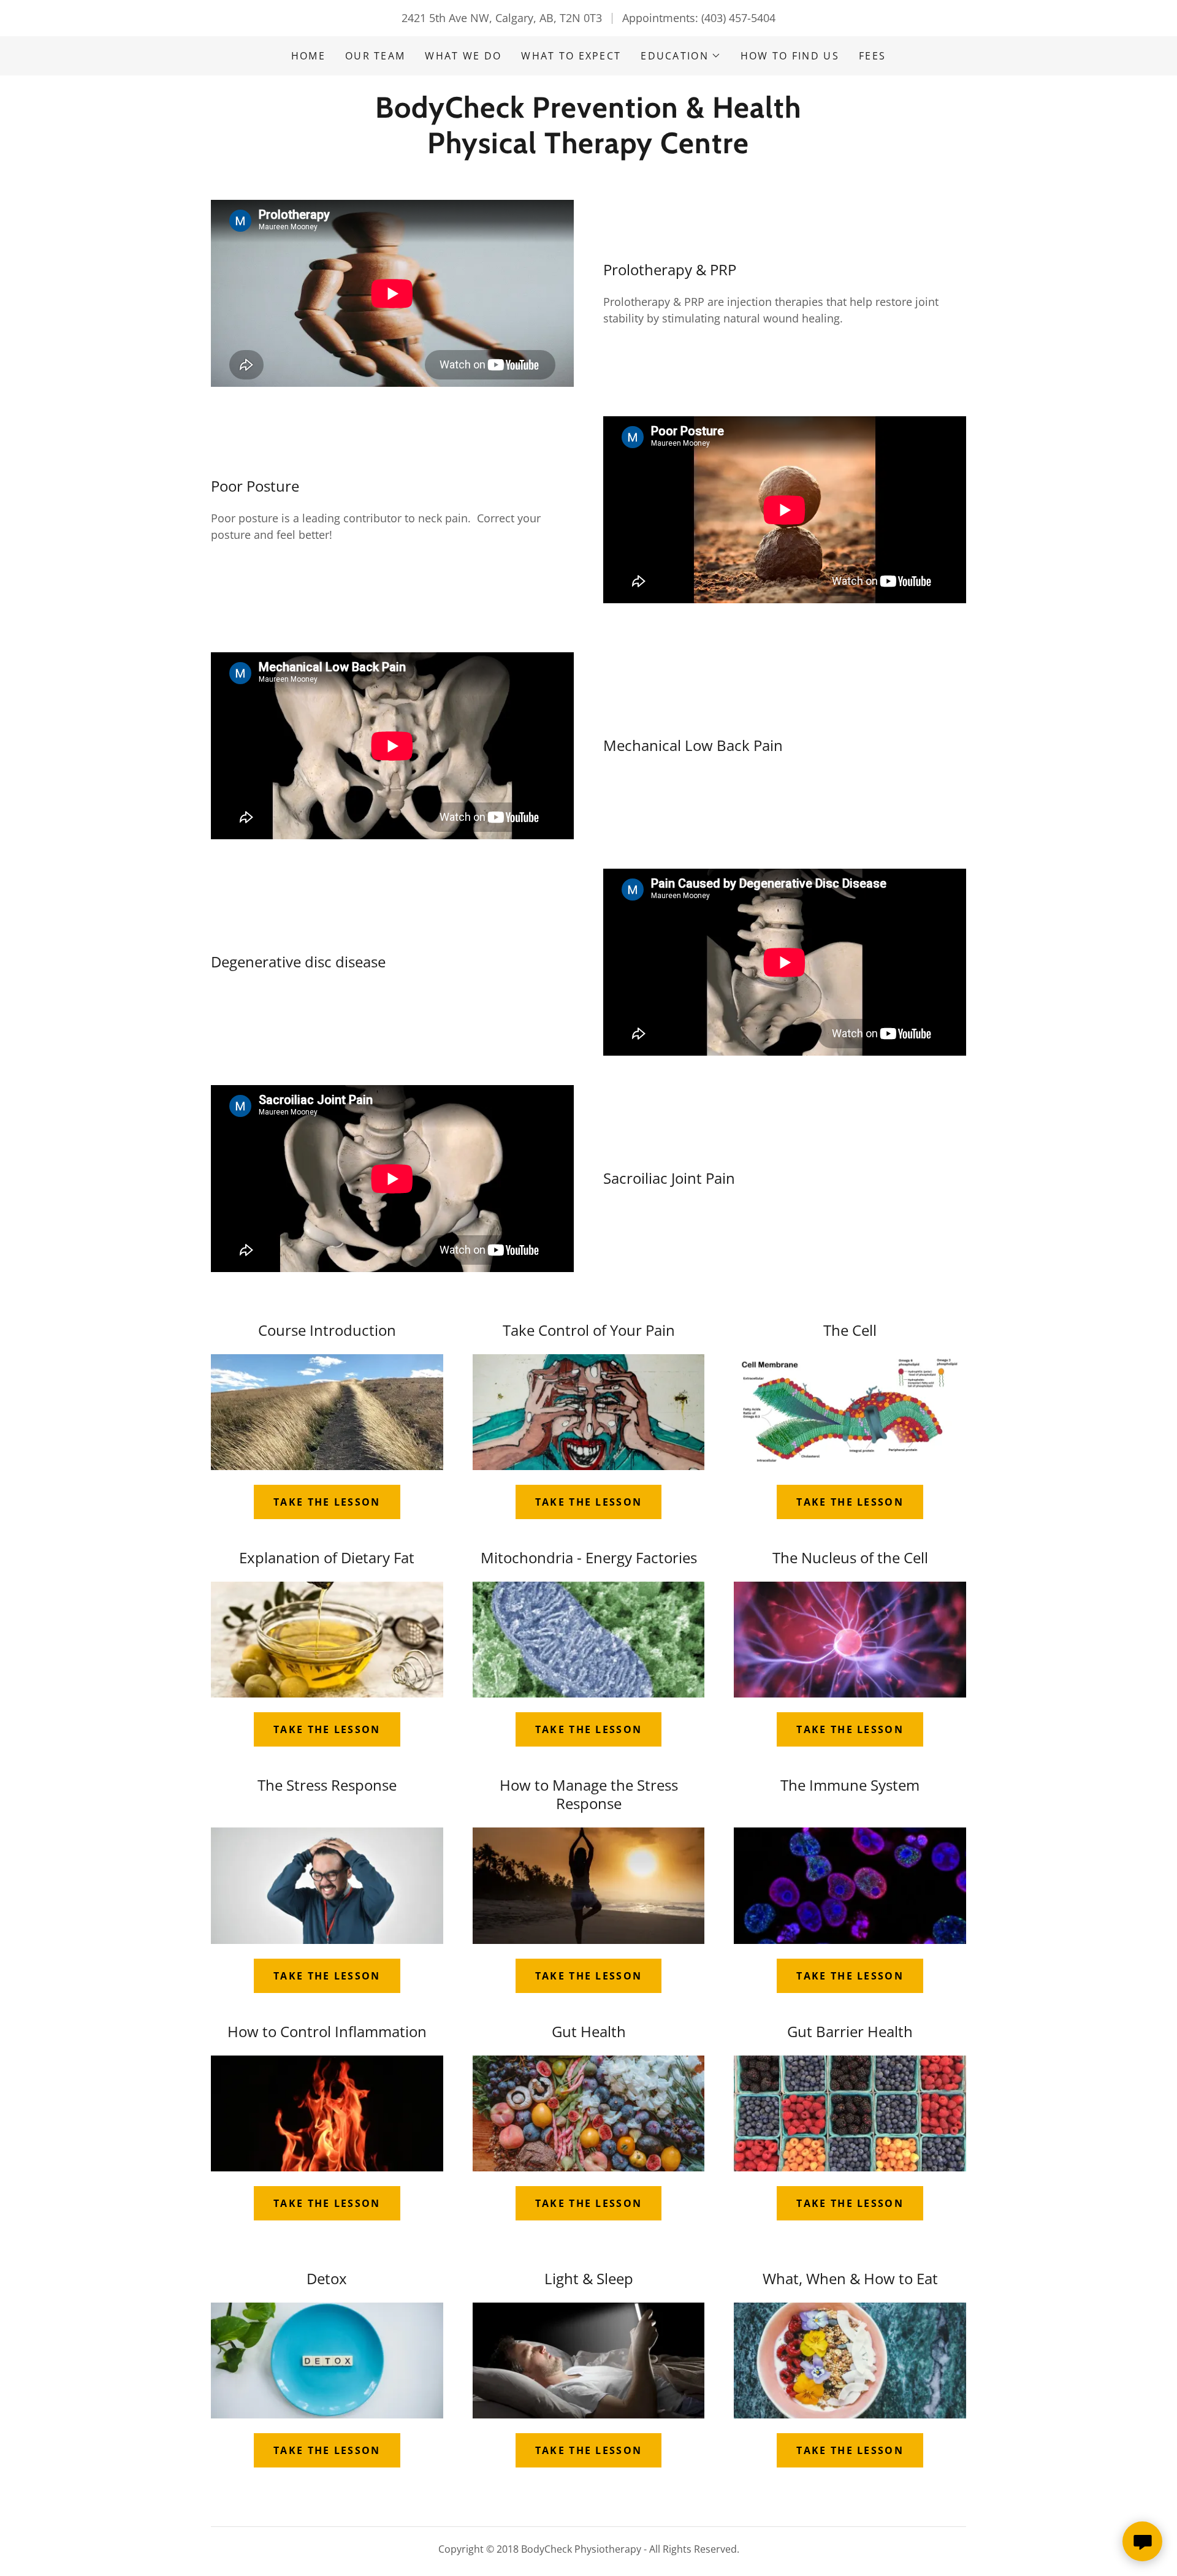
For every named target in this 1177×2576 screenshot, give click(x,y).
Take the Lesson (327, 1502)
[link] (588, 149)
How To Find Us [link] (790, 56)
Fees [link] (872, 56)
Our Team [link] (375, 56)
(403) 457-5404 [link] (738, 18)
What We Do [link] (463, 56)
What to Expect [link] (571, 56)
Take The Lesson (588, 2450)
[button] (681, 56)
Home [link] (308, 56)
